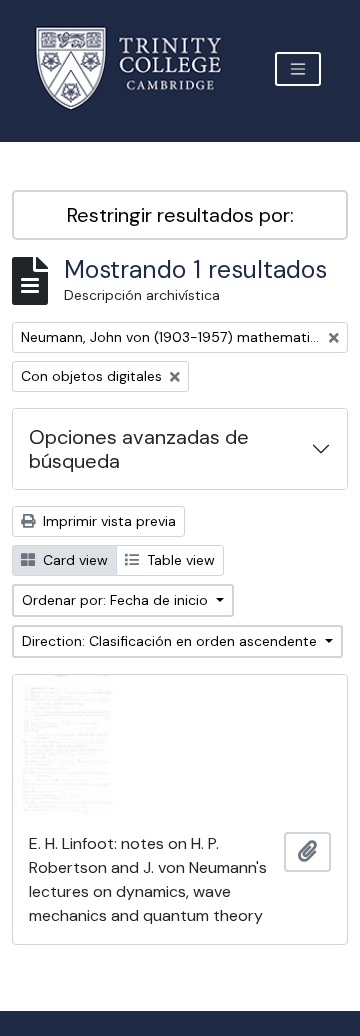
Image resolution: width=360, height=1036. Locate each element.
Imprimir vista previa (107, 521)
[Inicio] (140, 68)
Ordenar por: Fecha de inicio (117, 600)
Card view (73, 560)
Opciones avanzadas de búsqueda (139, 449)
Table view (179, 560)
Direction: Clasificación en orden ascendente (171, 641)
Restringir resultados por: (180, 215)
